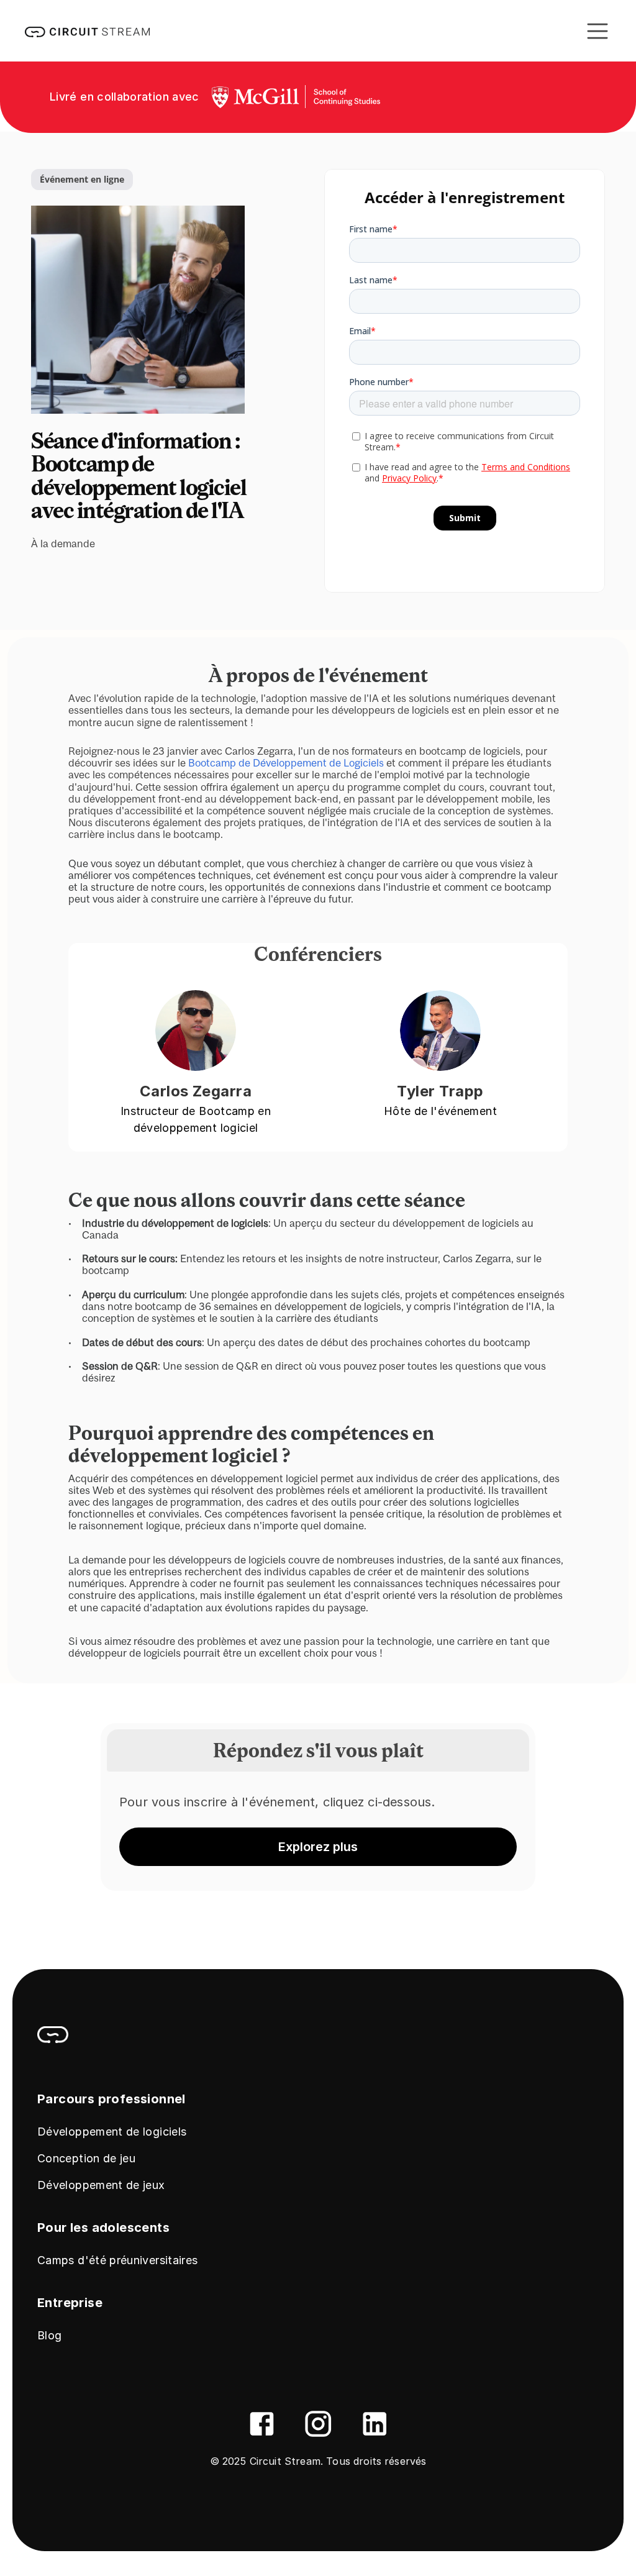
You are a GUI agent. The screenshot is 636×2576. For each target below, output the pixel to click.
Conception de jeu (86, 2158)
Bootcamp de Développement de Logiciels (286, 763)
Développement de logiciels (112, 2132)
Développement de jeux (101, 2185)
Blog (49, 2335)
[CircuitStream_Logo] (53, 2034)
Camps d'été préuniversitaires (117, 2260)
